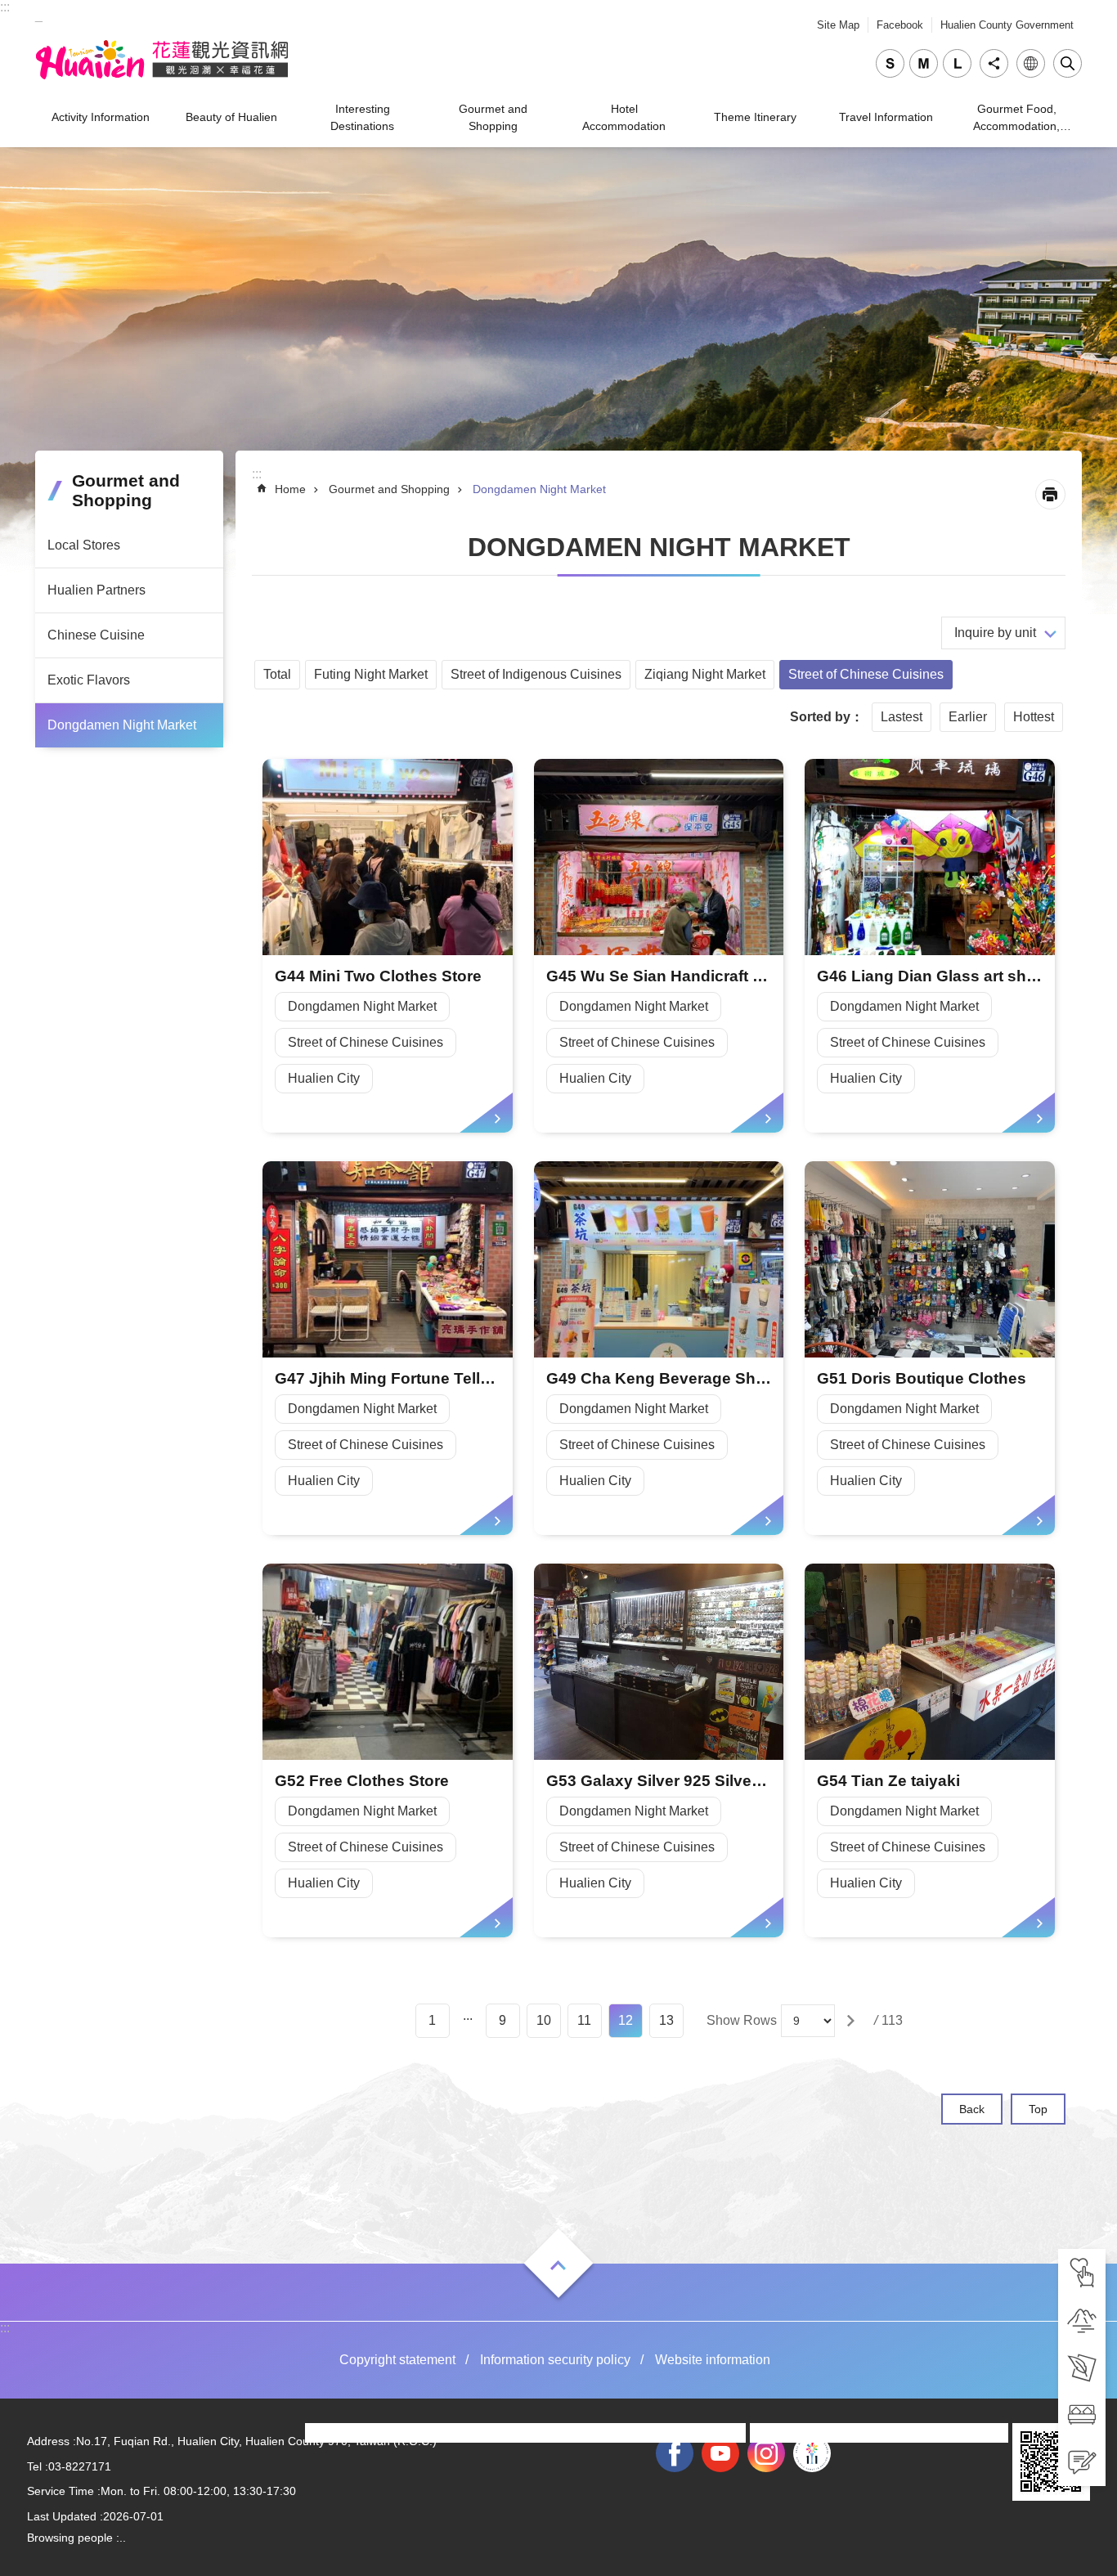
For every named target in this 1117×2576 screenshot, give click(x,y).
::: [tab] (5, 7)
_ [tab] (39, 15)
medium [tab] (924, 63)
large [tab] (957, 63)
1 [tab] (432, 2020)
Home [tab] (290, 489)
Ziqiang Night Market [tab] (705, 674)
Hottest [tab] (1034, 717)
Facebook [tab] (900, 25)
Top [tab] (1038, 2109)
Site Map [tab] (838, 25)
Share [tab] (994, 63)
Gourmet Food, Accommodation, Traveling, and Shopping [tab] (1016, 120)
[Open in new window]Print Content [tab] (1050, 494)
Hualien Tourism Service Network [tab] (162, 60)
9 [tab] (502, 2020)
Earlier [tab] (968, 717)
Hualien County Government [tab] (1007, 25)
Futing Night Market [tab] (371, 674)
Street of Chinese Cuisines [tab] (866, 674)
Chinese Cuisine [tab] (96, 635)
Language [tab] (1031, 63)
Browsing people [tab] (70, 2538)
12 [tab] (626, 2020)
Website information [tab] (713, 2360)
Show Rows (742, 2020)
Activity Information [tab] (101, 117)
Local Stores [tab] (84, 545)
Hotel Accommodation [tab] (624, 117)
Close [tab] (1068, 63)
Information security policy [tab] (555, 2360)
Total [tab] (277, 674)
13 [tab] (666, 2020)
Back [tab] (972, 2109)
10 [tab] (544, 2020)
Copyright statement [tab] (397, 2360)
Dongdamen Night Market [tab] (122, 725)
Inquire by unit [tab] (995, 633)
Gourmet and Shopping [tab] (493, 117)
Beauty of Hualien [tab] (231, 117)
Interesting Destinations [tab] (362, 117)
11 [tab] (584, 2020)
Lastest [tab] (902, 717)
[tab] (1082, 2273)
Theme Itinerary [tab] (755, 117)
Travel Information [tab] (886, 117)
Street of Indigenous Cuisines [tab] (536, 674)
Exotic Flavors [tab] (89, 680)
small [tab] (890, 63)
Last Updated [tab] (62, 2516)
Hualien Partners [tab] (96, 590)
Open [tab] (558, 2265)
